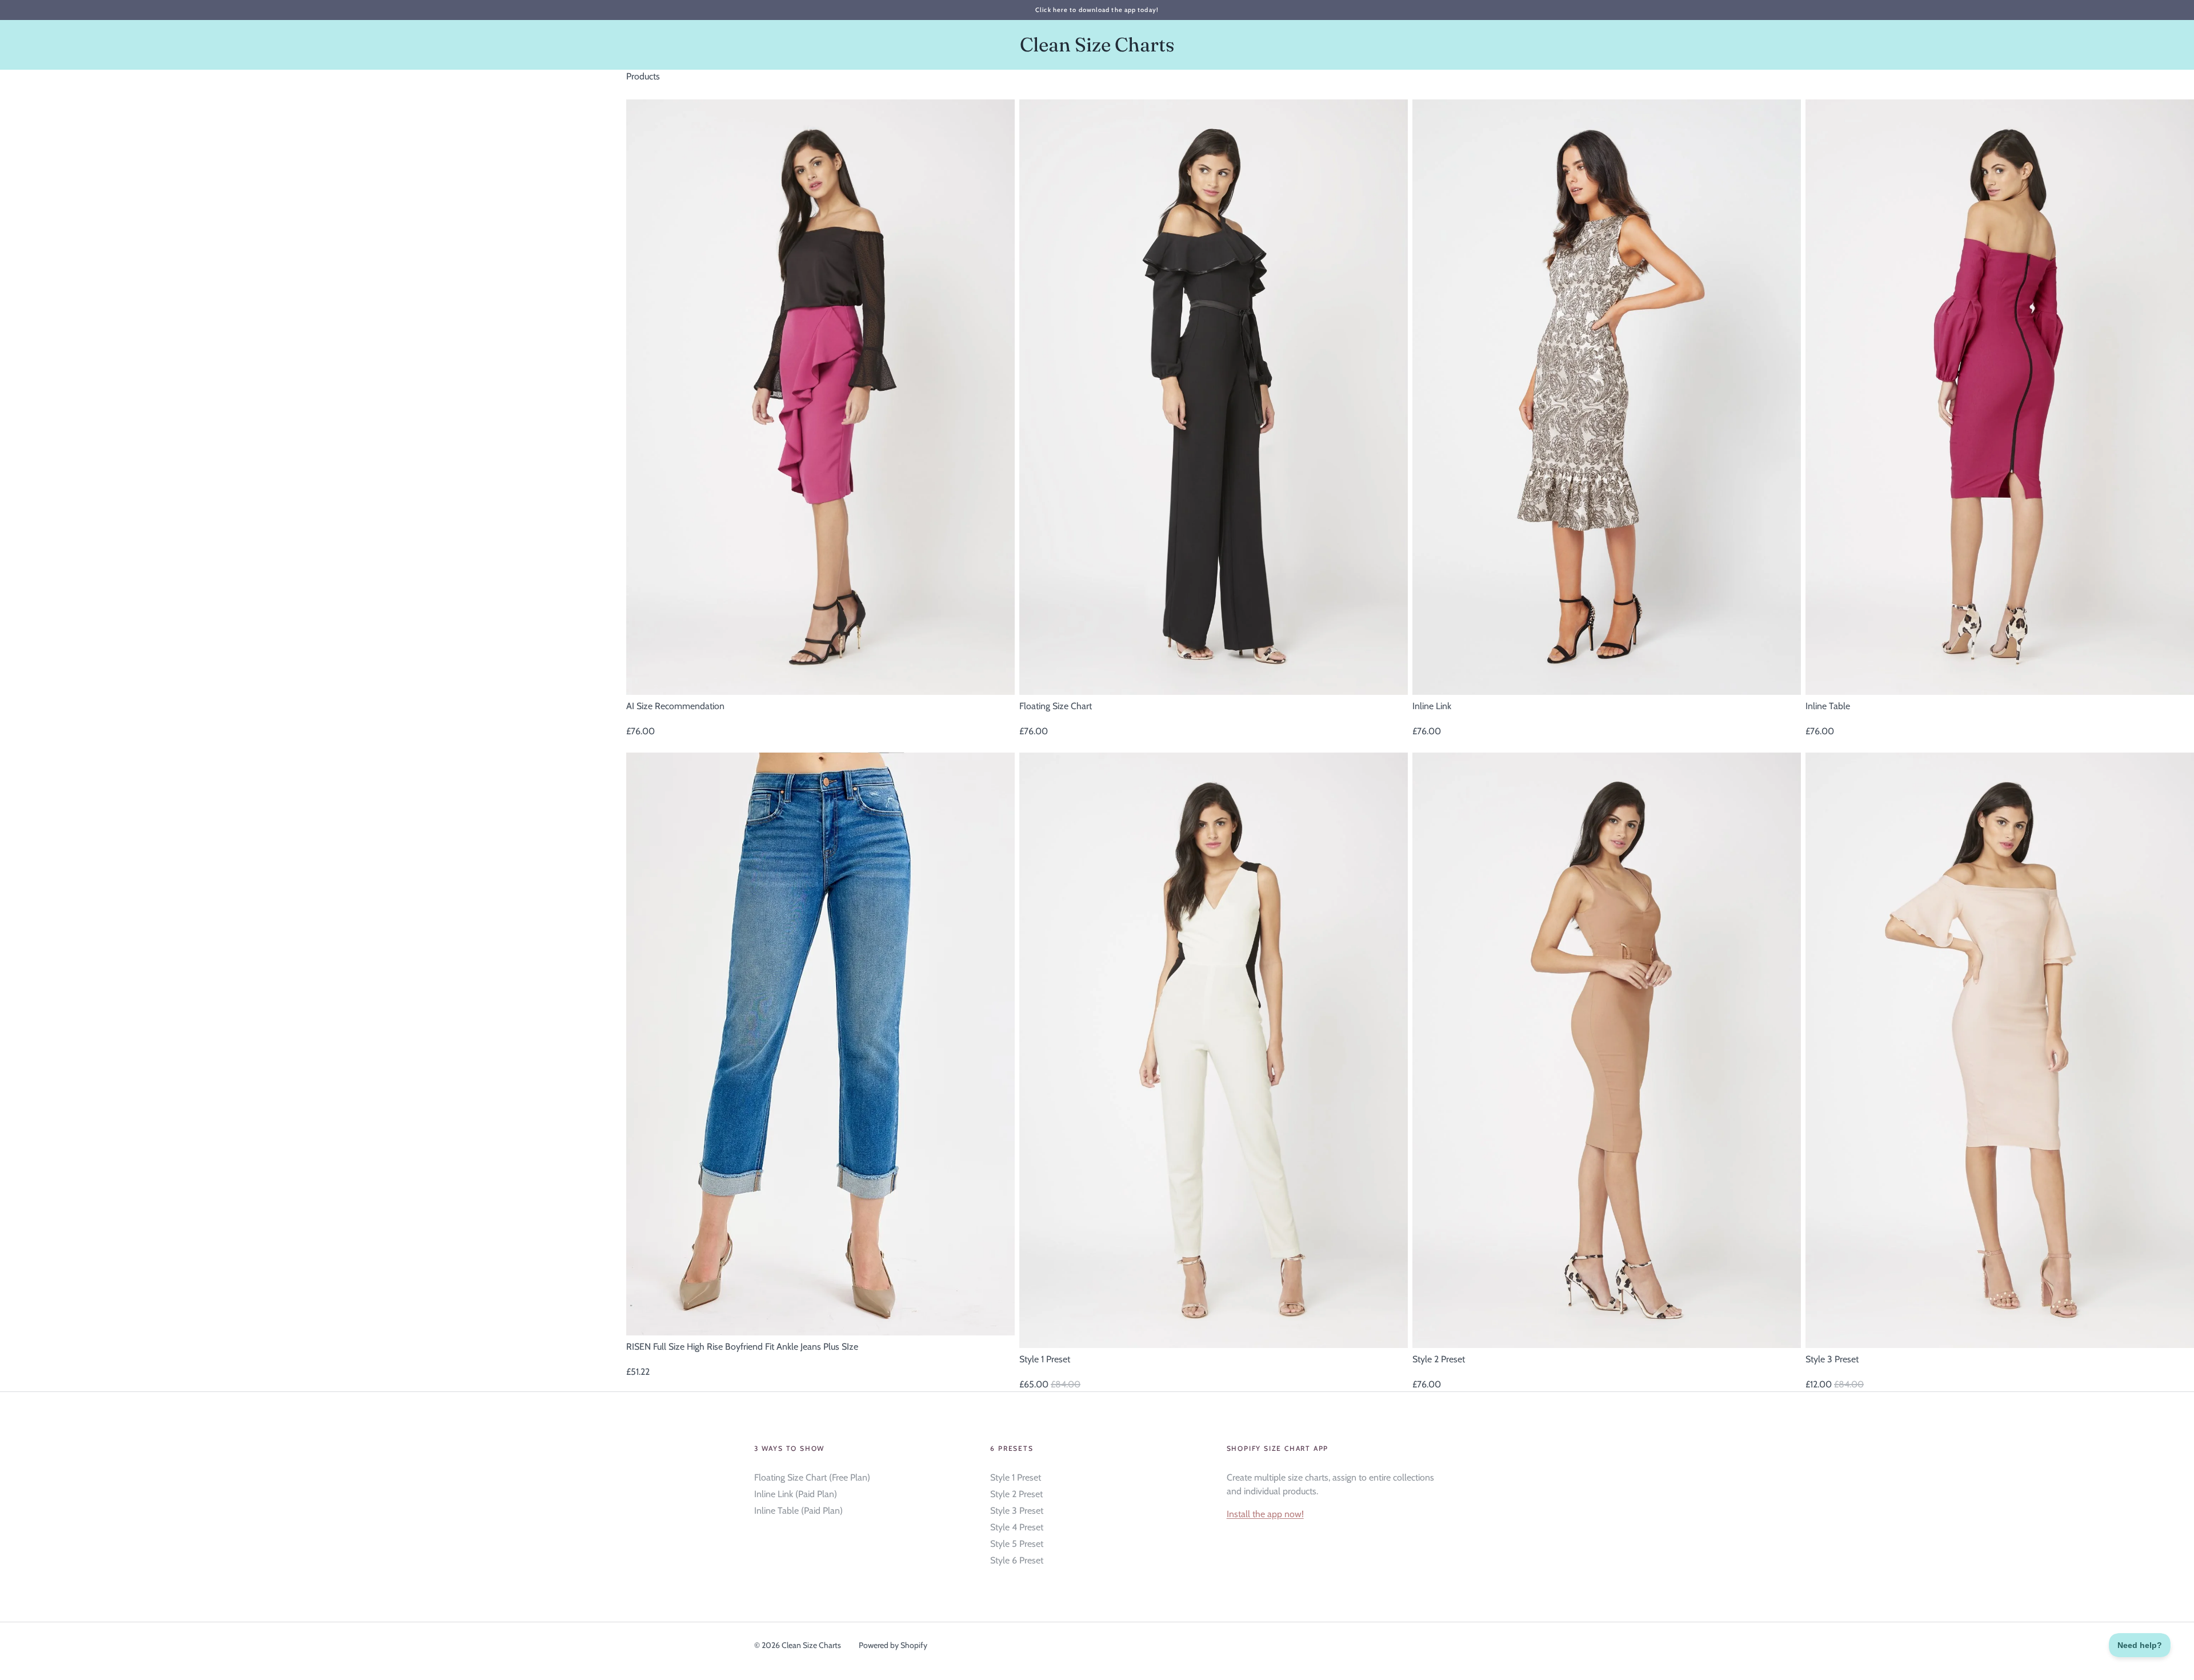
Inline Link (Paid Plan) (796, 1494)
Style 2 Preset (1016, 1494)
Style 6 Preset (1017, 1560)
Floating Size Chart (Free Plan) (812, 1477)
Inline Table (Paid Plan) (798, 1511)
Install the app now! (1265, 1514)
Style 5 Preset (1017, 1544)
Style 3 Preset (1017, 1511)
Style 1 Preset (1016, 1477)
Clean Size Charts (1097, 45)
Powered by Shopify (893, 1645)
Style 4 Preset (1017, 1527)
